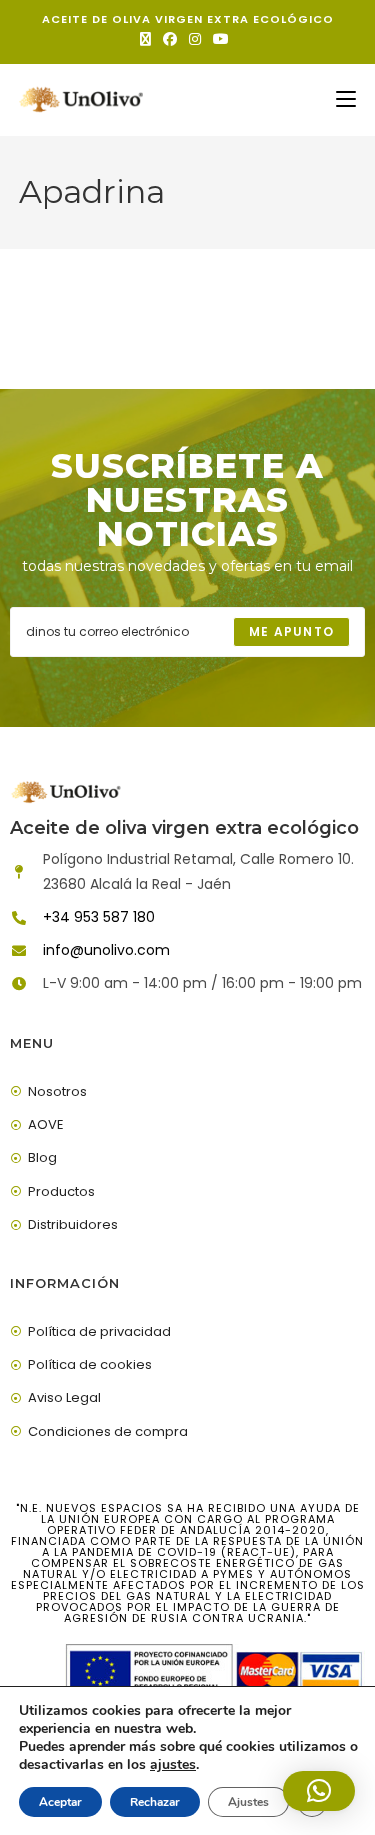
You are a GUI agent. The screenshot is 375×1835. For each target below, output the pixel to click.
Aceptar (60, 1802)
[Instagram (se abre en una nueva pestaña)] (195, 39)
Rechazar (155, 1802)
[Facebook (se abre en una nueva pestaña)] (170, 39)
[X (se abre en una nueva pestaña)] (148, 39)
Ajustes (248, 1802)
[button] (319, 1791)
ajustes (173, 1765)
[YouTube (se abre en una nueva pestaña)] (221, 39)
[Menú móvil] (346, 99)
